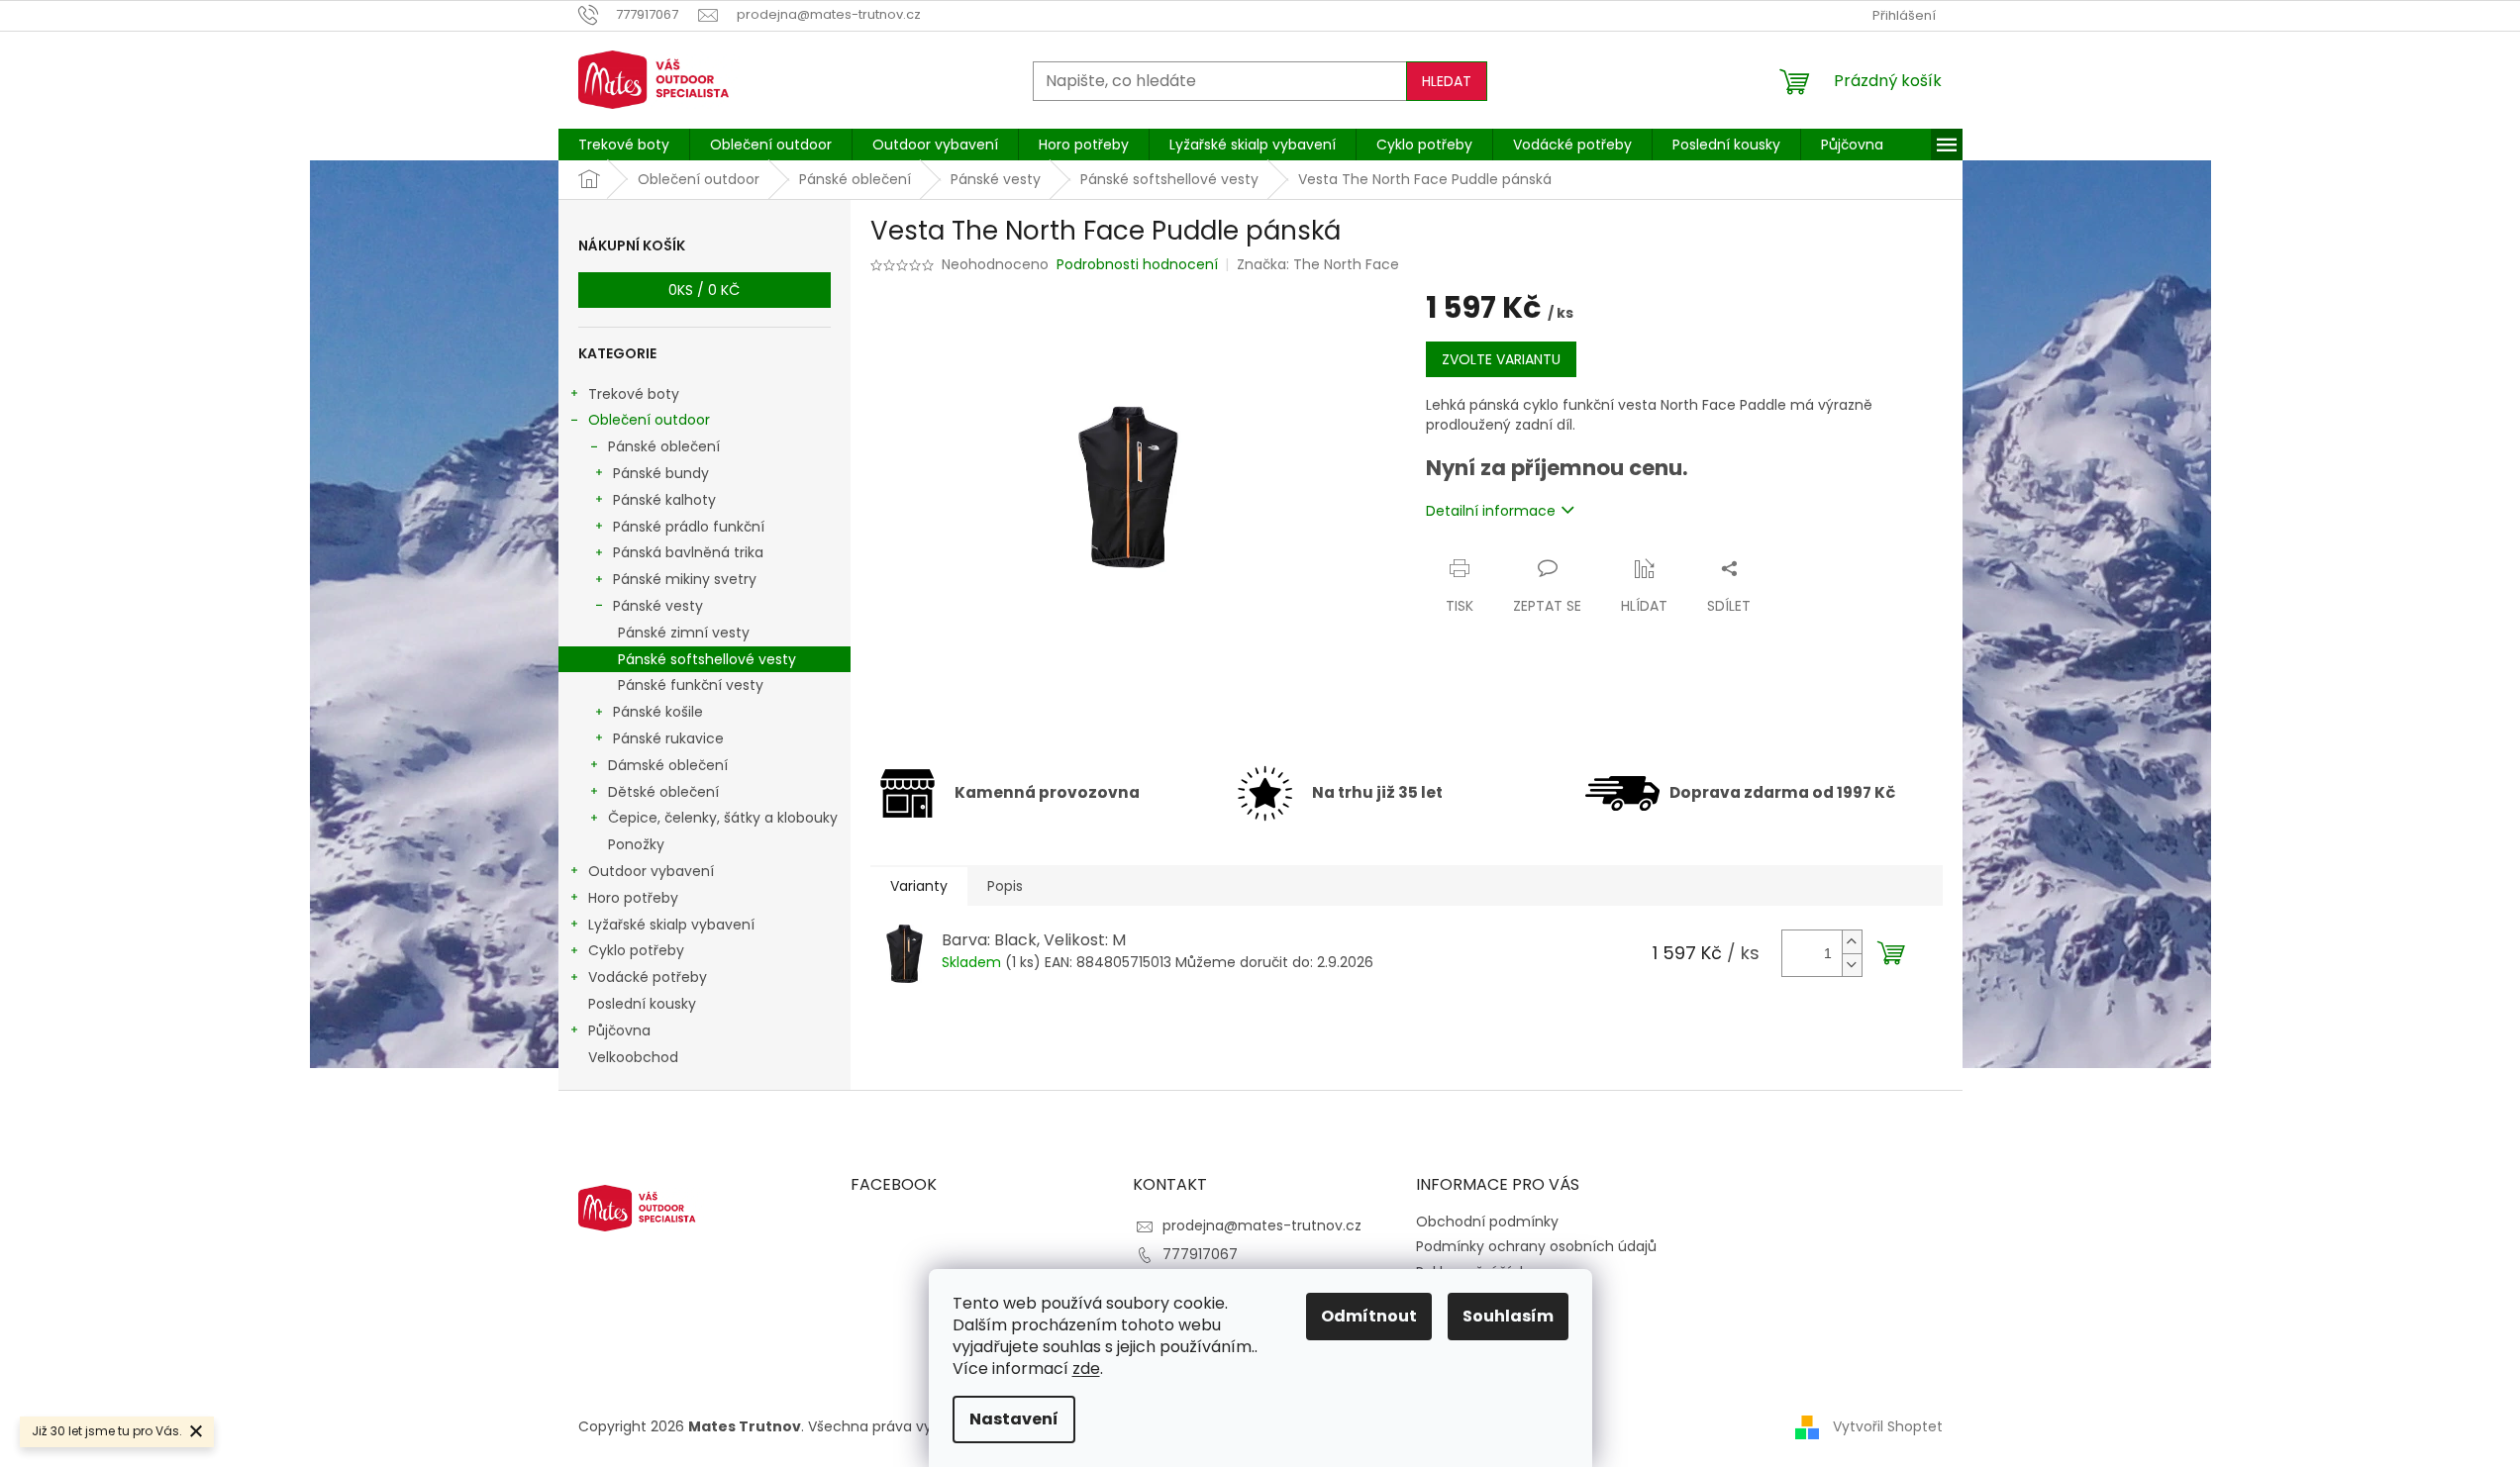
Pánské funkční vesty (691, 685)
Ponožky (636, 844)
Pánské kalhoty (664, 500)
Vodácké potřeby (648, 977)
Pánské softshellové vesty (707, 659)
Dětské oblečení (663, 792)
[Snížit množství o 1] (1852, 965)
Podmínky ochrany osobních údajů (1536, 1246)
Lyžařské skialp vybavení (671, 925)
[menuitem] (624, 145)
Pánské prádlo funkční (689, 527)
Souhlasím (1508, 1316)
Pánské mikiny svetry (685, 579)
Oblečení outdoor (649, 420)
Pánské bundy (661, 473)
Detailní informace (1491, 511)
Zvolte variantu (1501, 359)
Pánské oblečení (664, 446)
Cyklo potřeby (636, 950)
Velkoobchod (633, 1057)
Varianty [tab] (919, 886)
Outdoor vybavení (651, 871)
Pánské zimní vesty (684, 633)
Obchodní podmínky (1487, 1222)
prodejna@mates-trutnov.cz (1262, 1225)
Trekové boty (634, 394)
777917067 (1200, 1254)
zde (1086, 1369)
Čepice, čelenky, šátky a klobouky (723, 818)
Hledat (1447, 81)
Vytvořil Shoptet (1888, 1426)
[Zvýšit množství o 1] (1852, 942)
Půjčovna (619, 1030)
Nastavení (1014, 1419)
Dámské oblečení (668, 765)
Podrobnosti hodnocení (1137, 265)
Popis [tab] (1005, 886)
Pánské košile (658, 712)
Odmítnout (1369, 1316)
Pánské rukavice (668, 738)
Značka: (1318, 264)
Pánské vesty (658, 606)
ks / (704, 290)
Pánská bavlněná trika (688, 552)
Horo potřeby (633, 898)
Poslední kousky (642, 1004)
